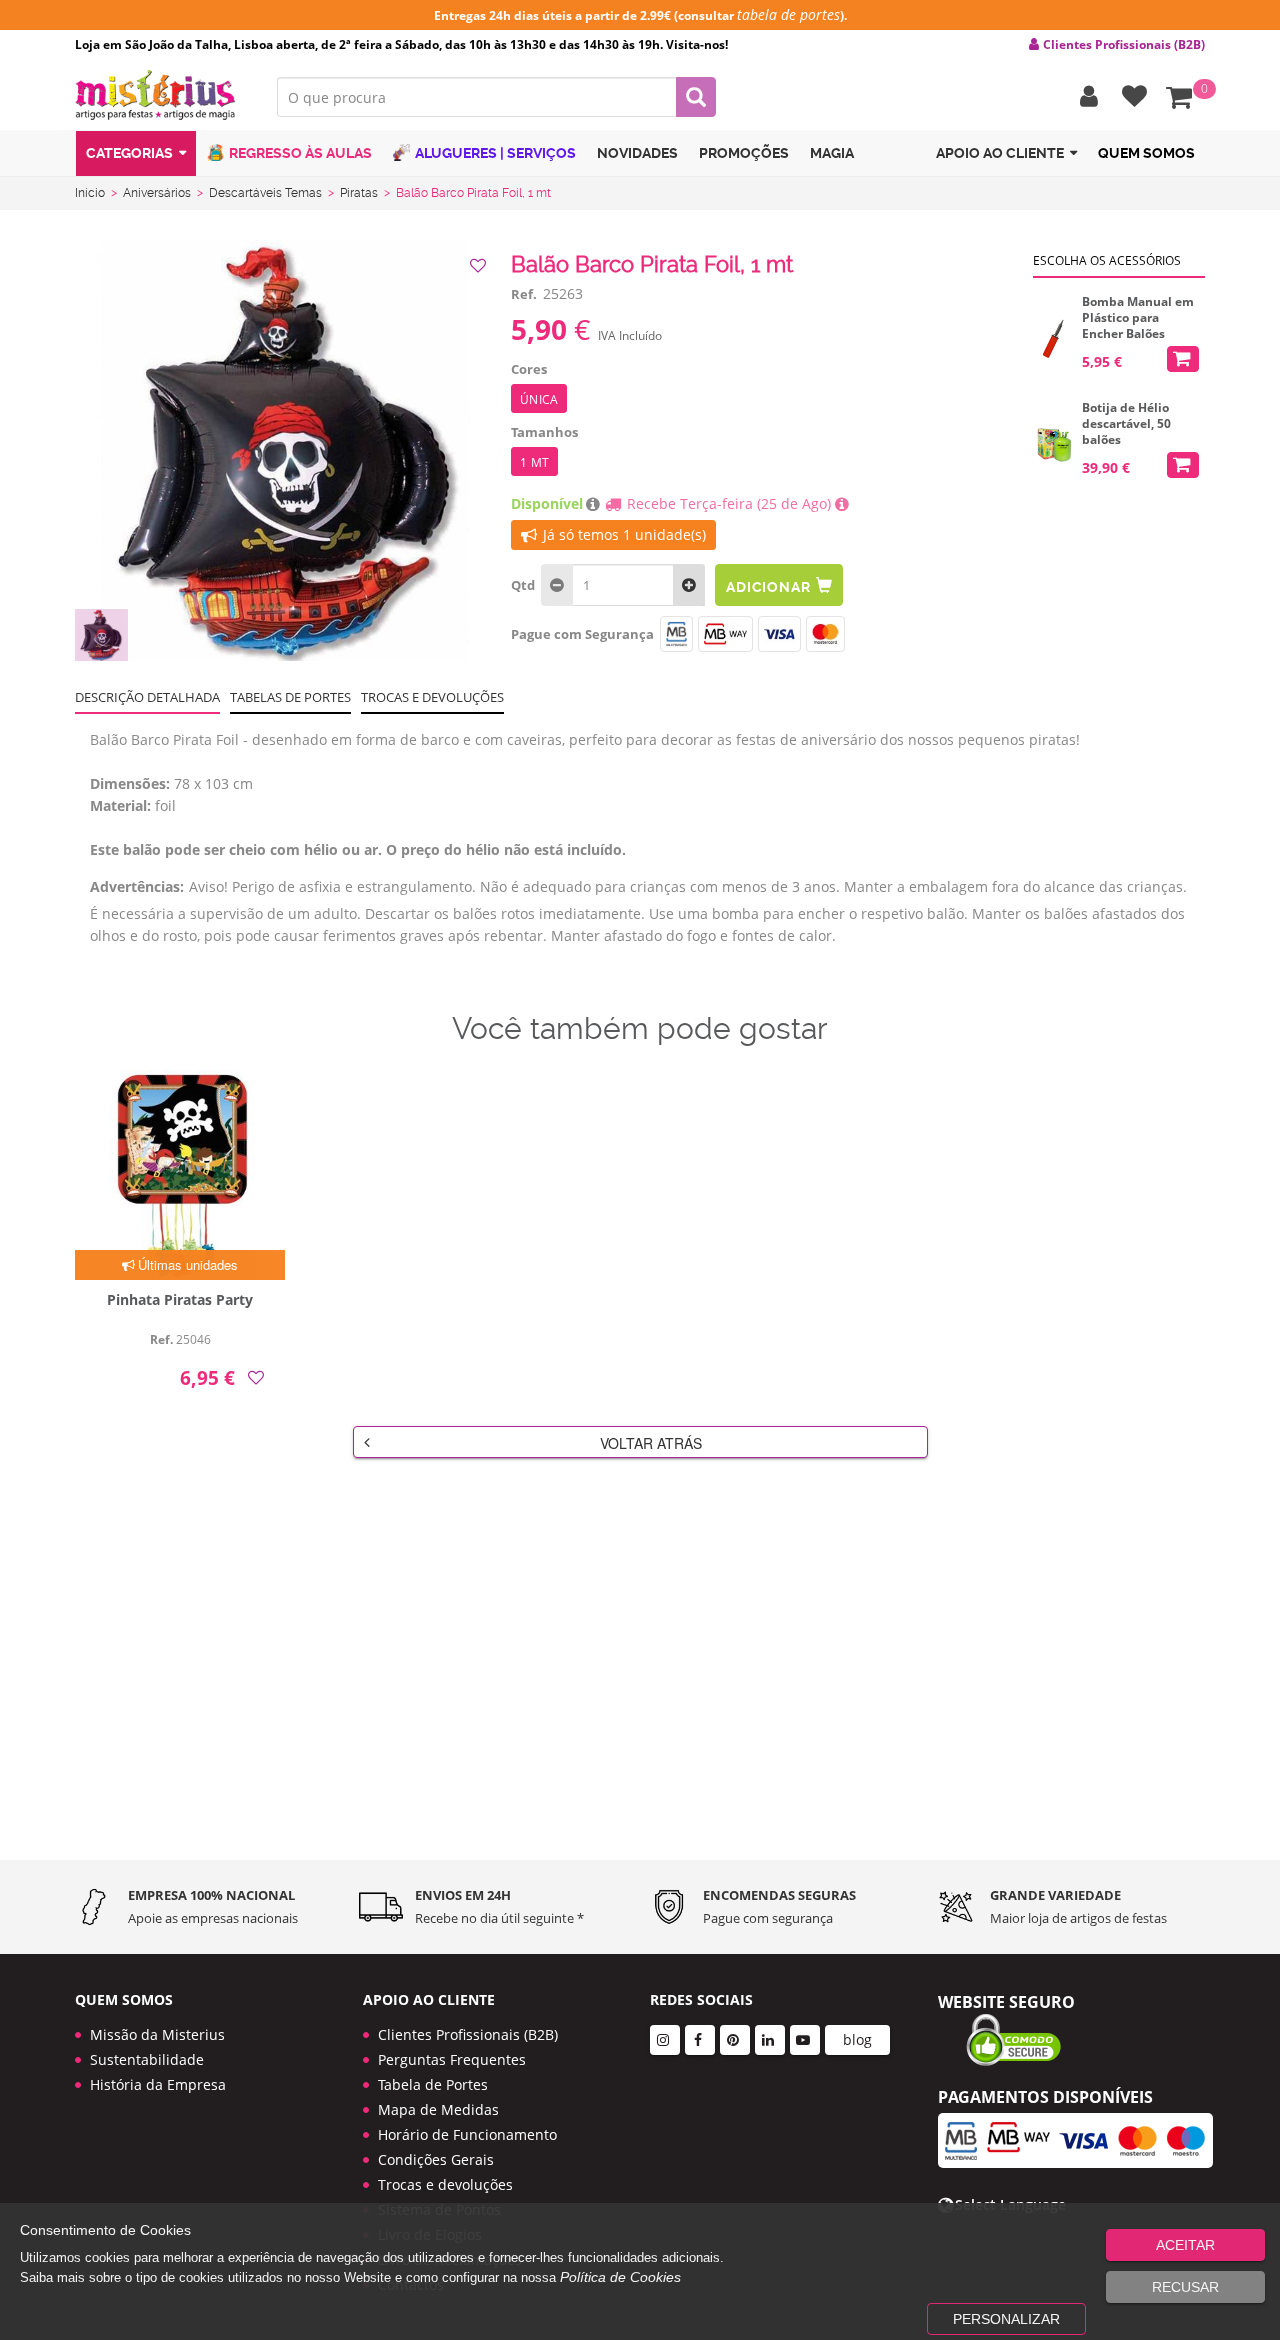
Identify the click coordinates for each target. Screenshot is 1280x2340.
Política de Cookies (620, 2277)
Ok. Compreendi (629, 631)
